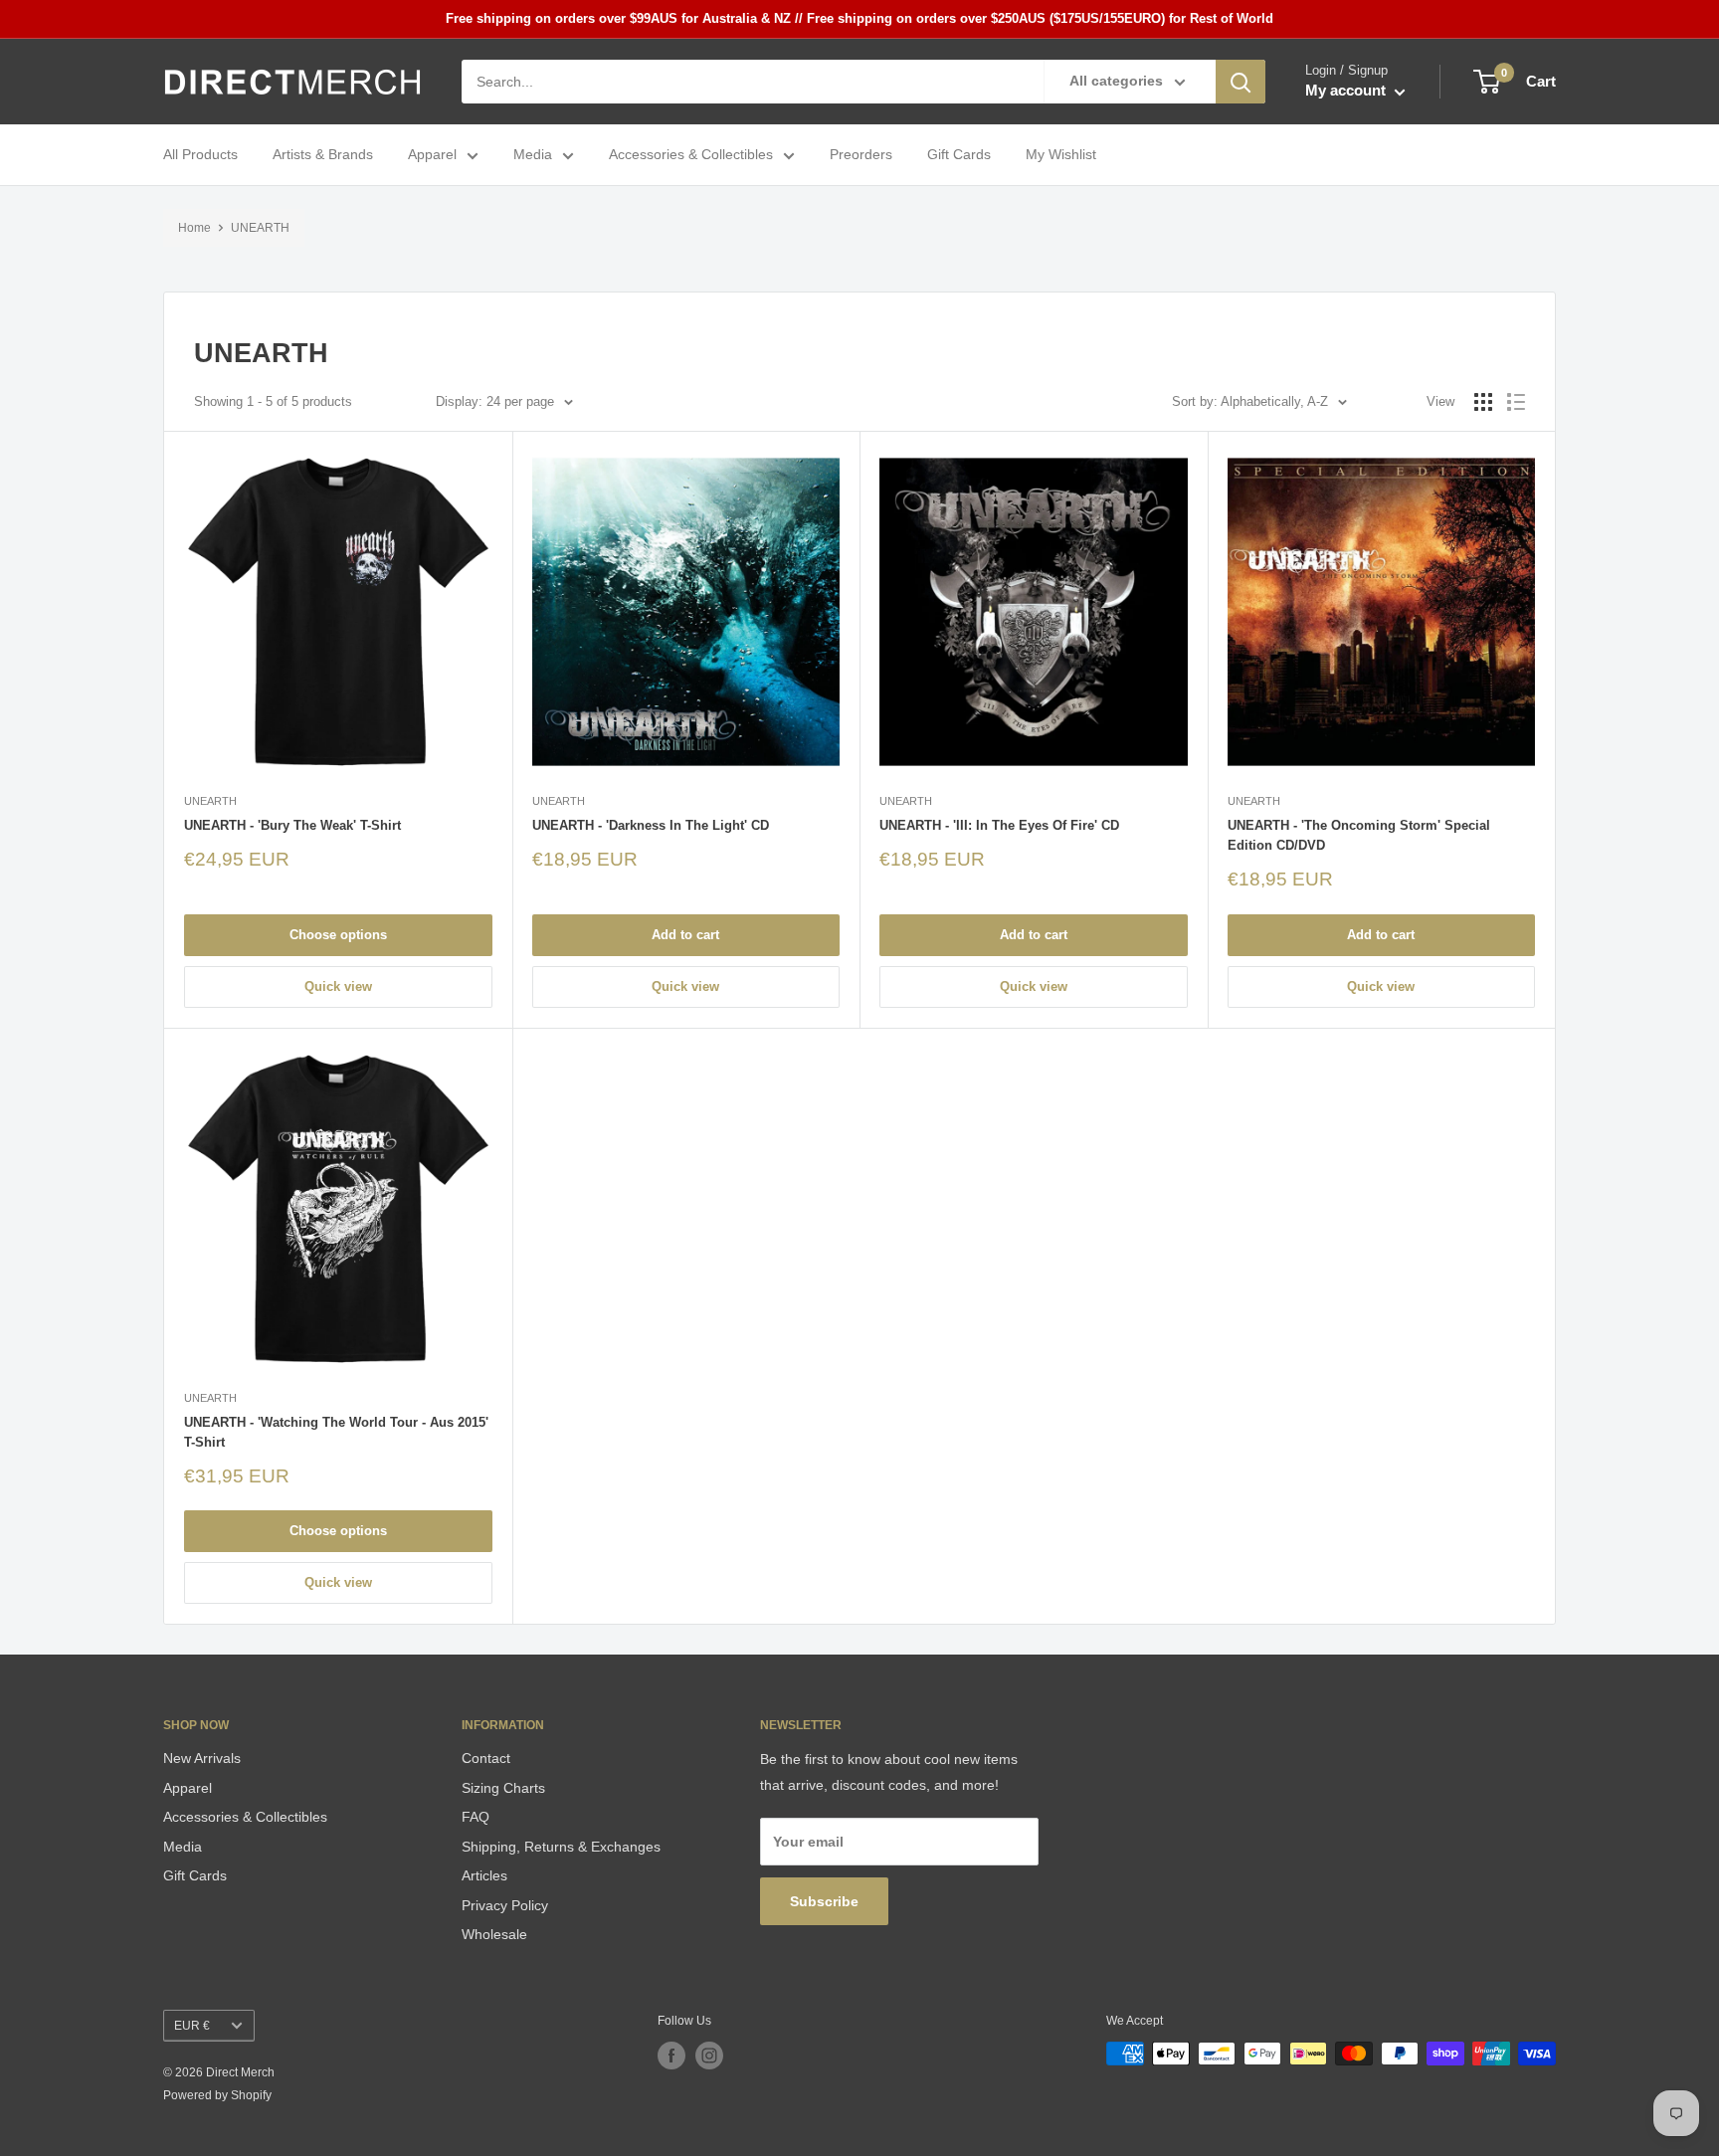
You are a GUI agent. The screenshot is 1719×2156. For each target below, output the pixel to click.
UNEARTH (260, 228)
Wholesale (494, 1934)
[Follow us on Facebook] (671, 2056)
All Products (200, 155)
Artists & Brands (323, 155)
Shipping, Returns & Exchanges (561, 1847)
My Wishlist (1061, 155)
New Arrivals (202, 1758)
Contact (486, 1758)
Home (194, 228)
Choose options (338, 935)
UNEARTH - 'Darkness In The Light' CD (651, 825)
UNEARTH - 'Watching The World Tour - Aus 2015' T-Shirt (336, 1432)
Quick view (338, 986)
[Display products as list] (1516, 402)
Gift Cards (959, 155)
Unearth (210, 801)
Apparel (432, 155)
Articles (484, 1875)
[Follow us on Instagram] (709, 2056)
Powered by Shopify (217, 2095)
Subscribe (824, 1901)
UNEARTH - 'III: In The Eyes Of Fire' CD (999, 825)
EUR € (192, 2026)
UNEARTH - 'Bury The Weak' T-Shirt (292, 825)
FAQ (476, 1817)
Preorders (861, 155)
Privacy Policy (505, 1905)
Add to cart (685, 935)
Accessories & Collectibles (691, 155)
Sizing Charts (503, 1788)
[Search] (1241, 82)
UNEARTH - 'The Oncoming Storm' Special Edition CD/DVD (1359, 835)
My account (1347, 91)
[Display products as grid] (1483, 402)
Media (533, 155)
